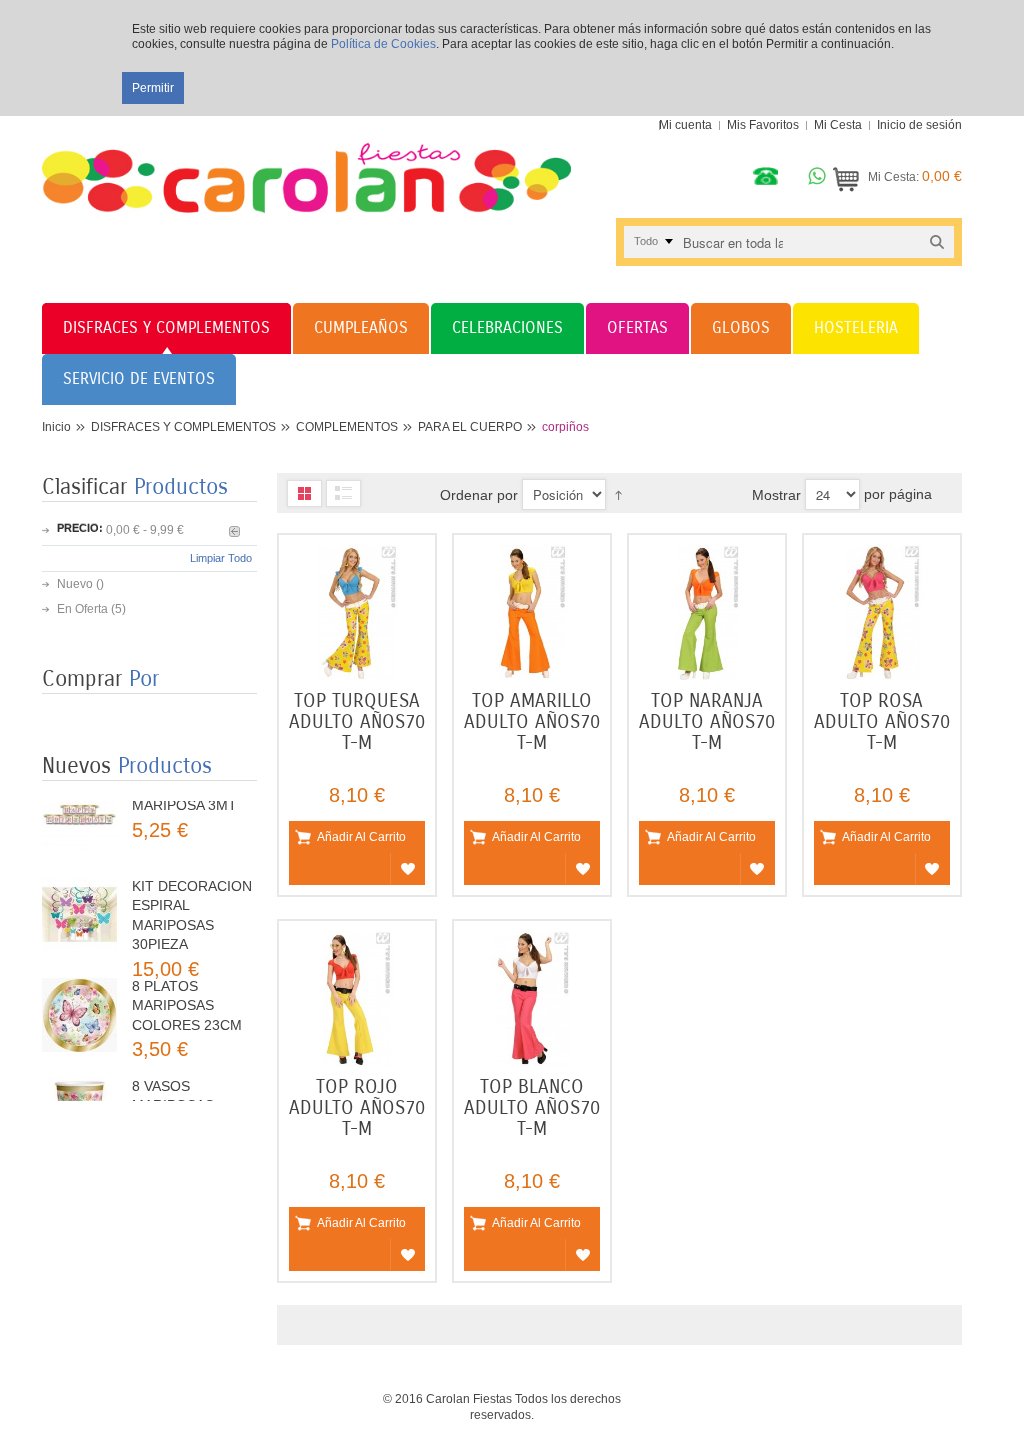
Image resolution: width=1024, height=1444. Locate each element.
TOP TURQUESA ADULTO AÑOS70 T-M (357, 721)
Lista (343, 493)
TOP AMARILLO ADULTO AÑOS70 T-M (532, 721)
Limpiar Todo (221, 558)
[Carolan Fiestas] (306, 164)
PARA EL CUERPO (470, 427)
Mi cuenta (685, 125)
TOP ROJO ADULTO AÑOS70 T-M (357, 1107)
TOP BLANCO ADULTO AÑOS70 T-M (532, 1107)
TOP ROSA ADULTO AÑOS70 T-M (882, 721)
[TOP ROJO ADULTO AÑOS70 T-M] (357, 999)
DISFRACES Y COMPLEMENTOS (183, 427)
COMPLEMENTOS (347, 427)
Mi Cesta (838, 125)
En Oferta (82, 609)
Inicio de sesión (919, 125)
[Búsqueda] (937, 241)
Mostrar (776, 495)
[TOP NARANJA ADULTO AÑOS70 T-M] (707, 613)
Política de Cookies (383, 44)
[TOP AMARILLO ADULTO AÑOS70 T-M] (532, 613)
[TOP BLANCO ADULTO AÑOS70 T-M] (532, 999)
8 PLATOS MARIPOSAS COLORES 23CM (187, 980)
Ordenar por (479, 495)
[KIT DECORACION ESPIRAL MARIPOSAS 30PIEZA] (79, 889)
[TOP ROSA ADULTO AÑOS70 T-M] (882, 613)
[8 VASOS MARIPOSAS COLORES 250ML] (79, 1089)
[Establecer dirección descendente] (618, 494)
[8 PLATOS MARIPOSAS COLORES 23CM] (79, 989)
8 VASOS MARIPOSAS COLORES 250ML (190, 1080)
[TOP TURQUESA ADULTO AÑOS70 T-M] (357, 613)
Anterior (234, 531)
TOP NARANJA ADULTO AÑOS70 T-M (707, 721)
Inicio (56, 427)
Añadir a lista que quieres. (407, 869)
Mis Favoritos (763, 125)
